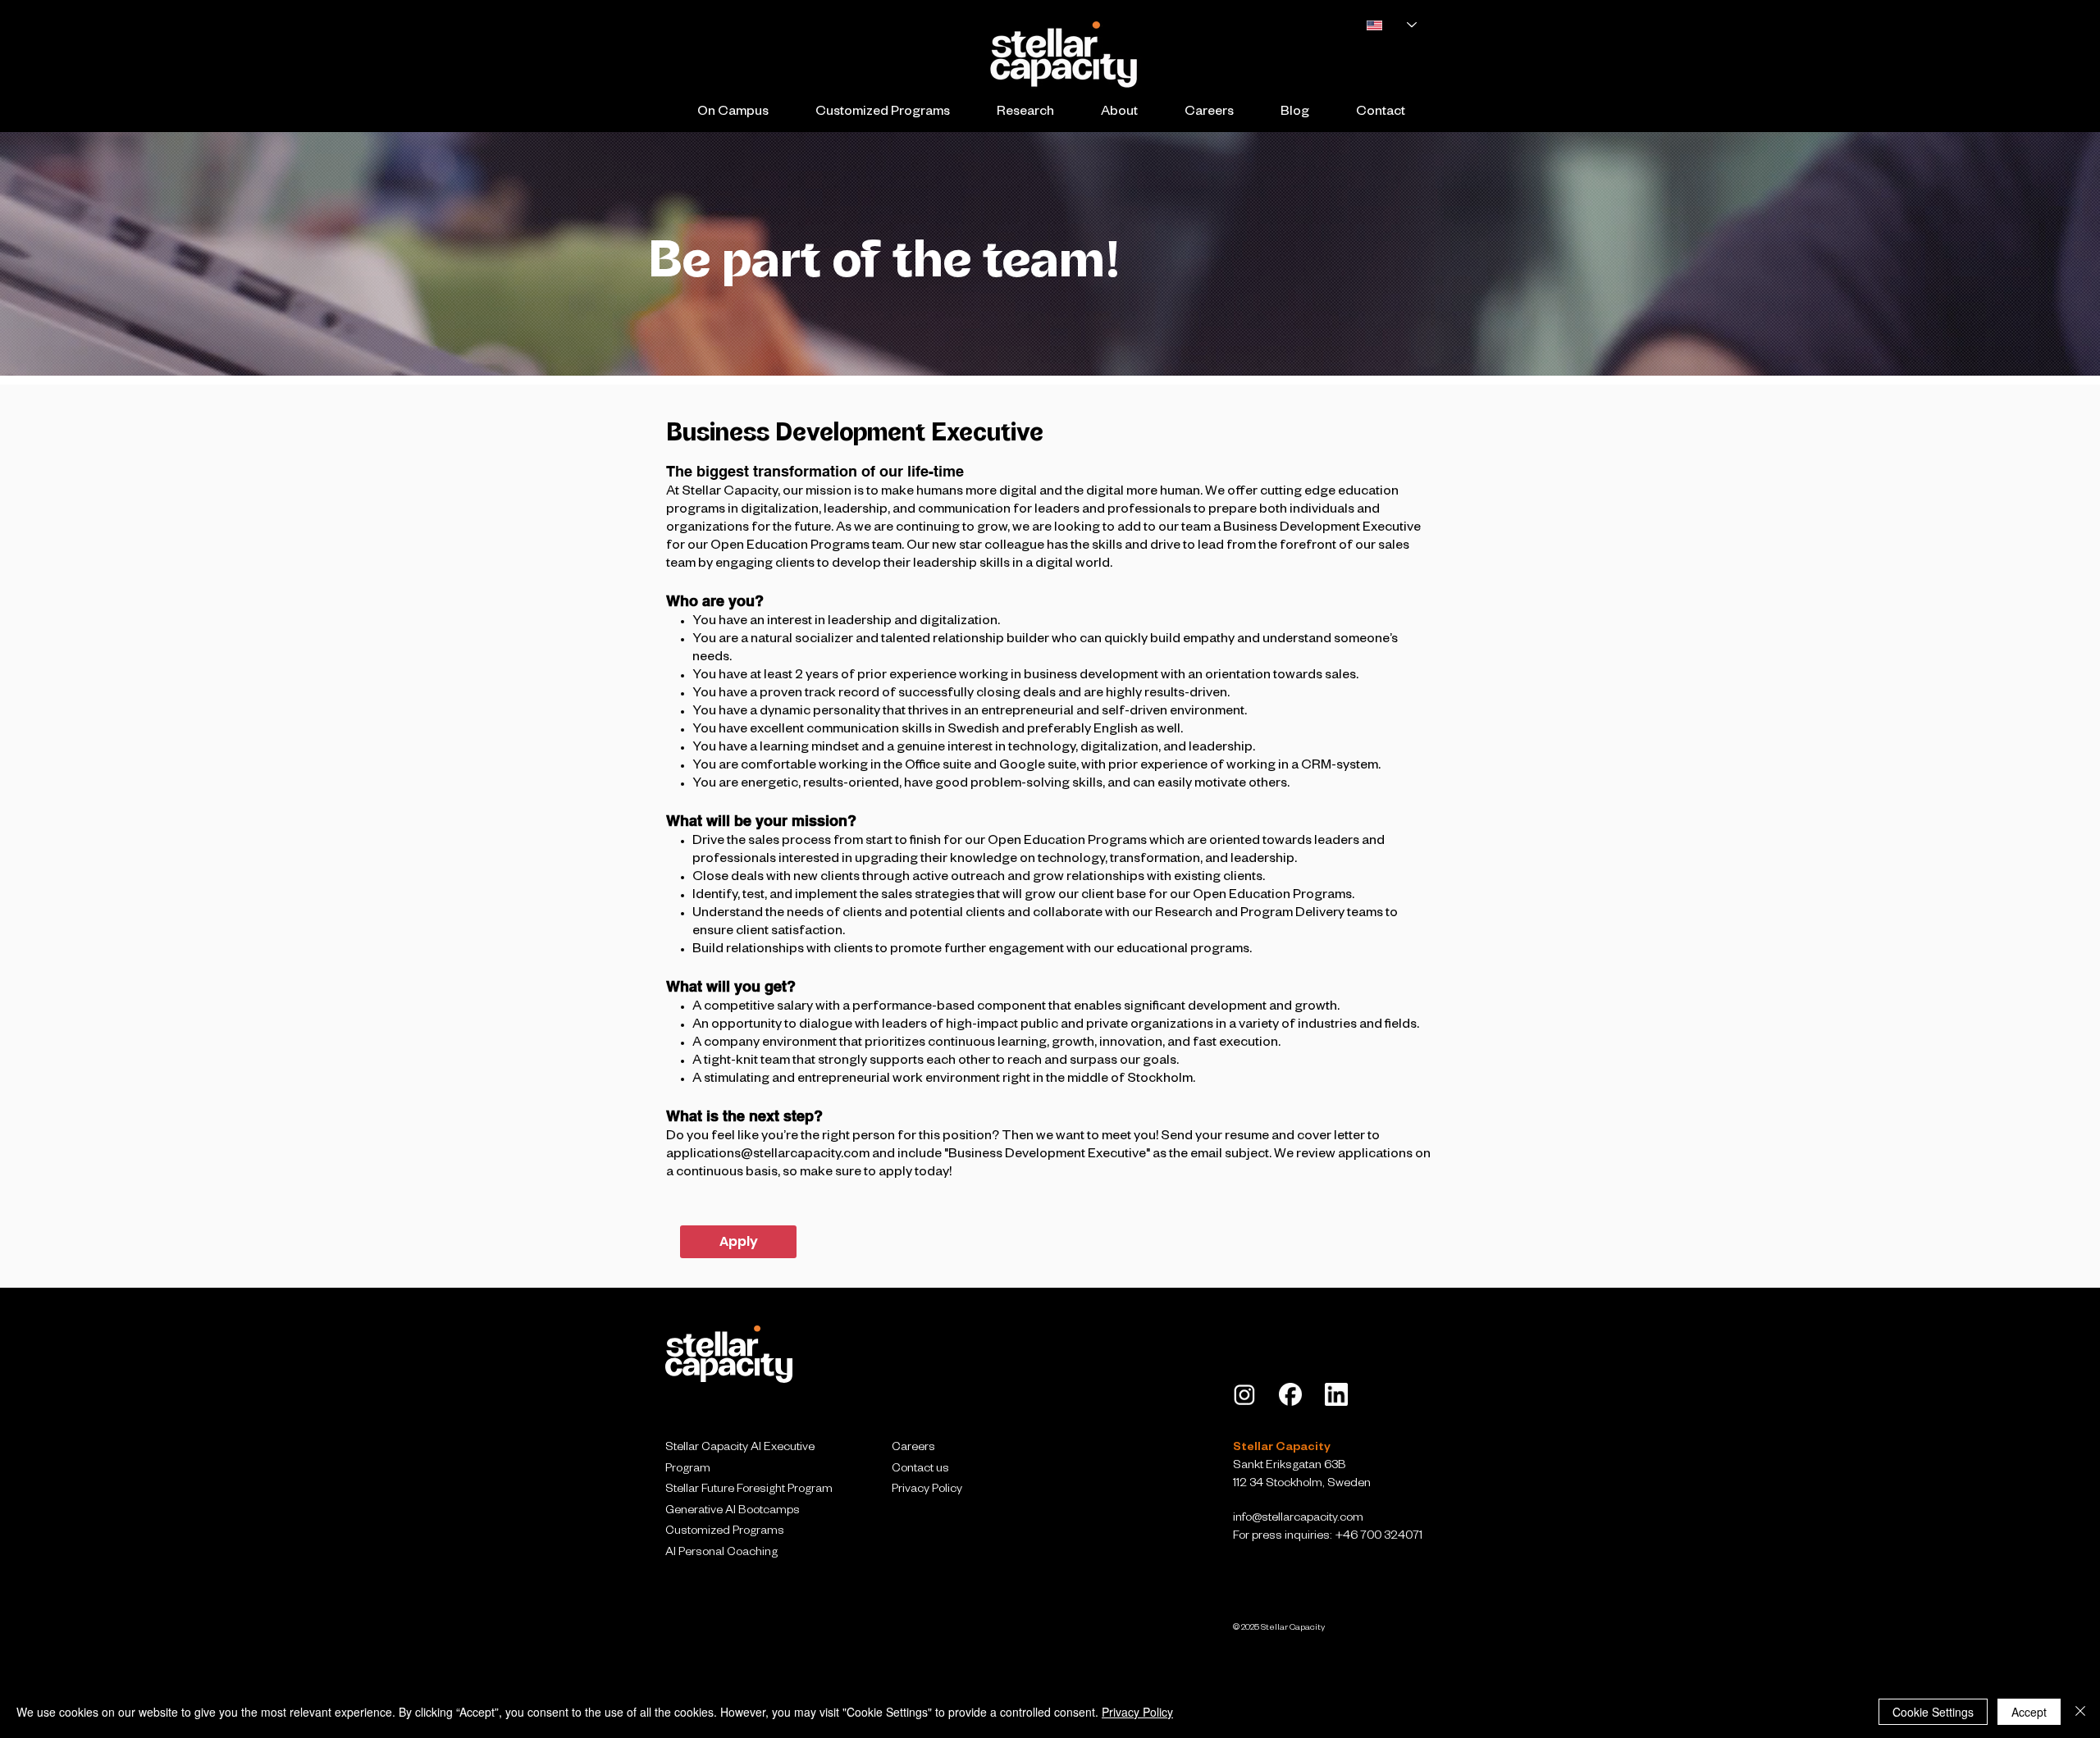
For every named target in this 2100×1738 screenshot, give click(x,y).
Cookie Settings (1933, 1712)
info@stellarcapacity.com (1298, 1519)
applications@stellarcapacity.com (768, 1156)
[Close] (2080, 1712)
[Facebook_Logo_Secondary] (1290, 1394)
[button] (733, 114)
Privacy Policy (1137, 1712)
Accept (2029, 1712)
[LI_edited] (1336, 1394)
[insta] (1244, 1394)
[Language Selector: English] (1383, 25)
